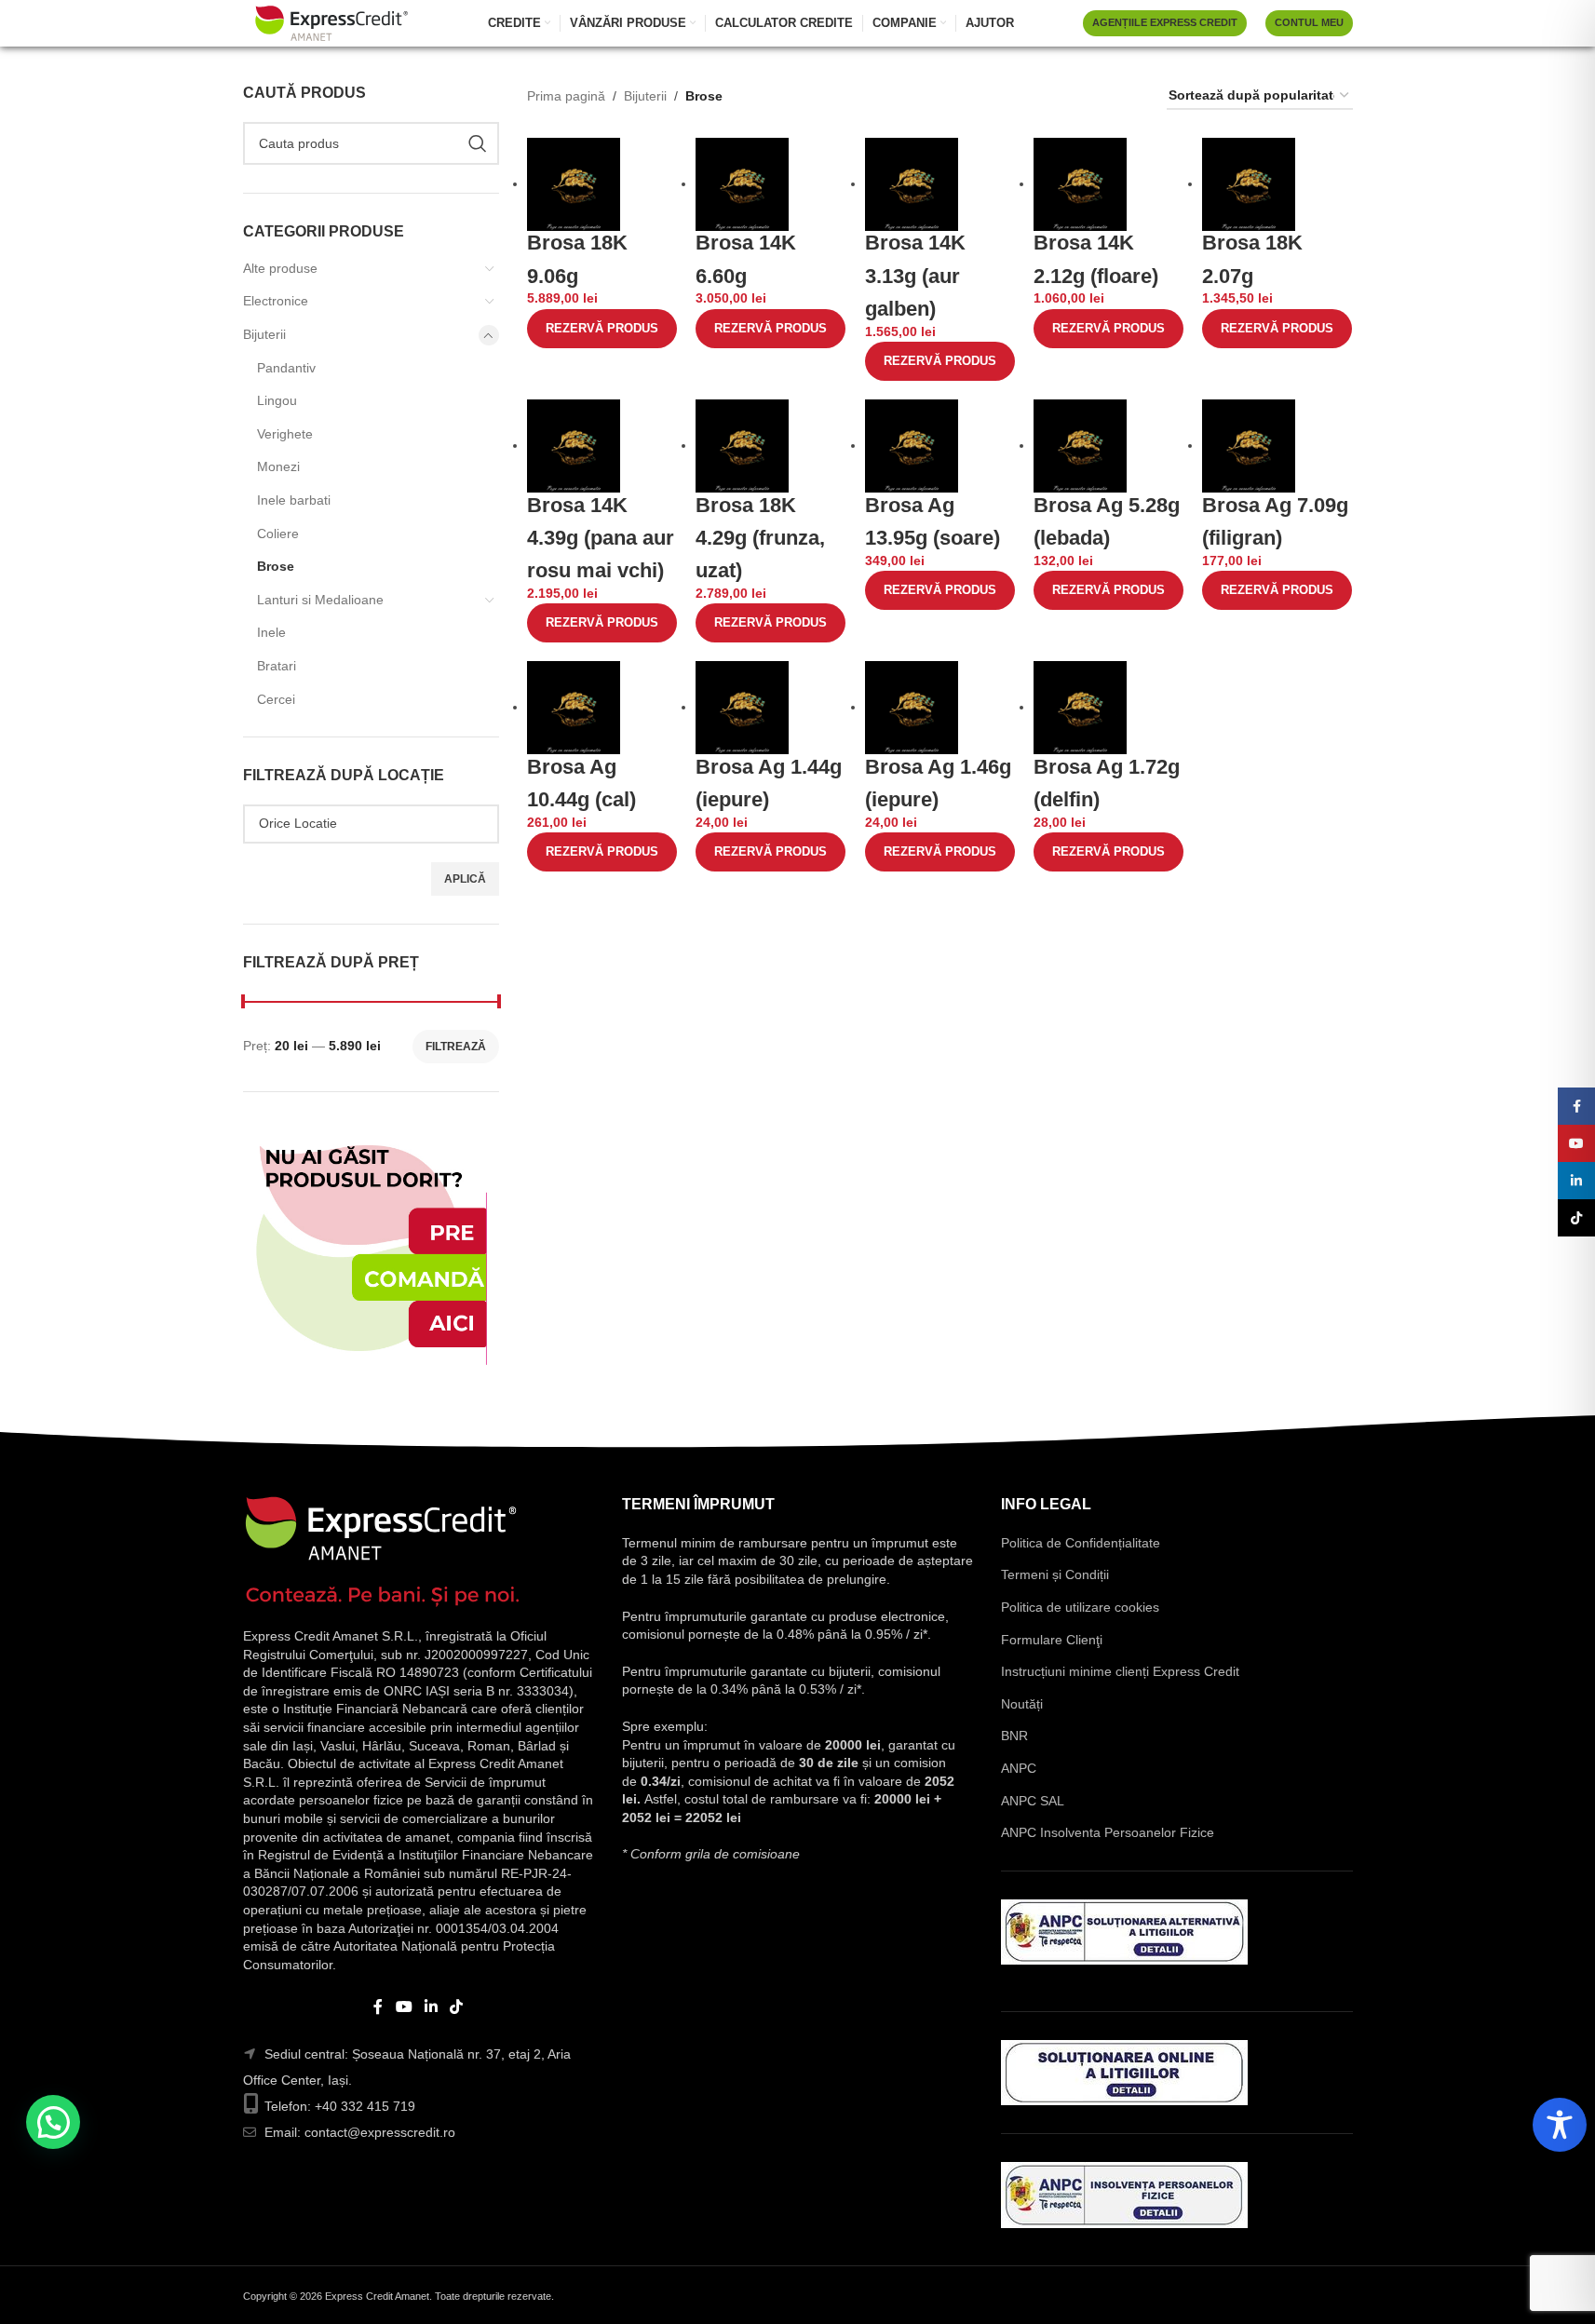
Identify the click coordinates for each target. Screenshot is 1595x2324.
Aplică (465, 879)
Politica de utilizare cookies (1080, 1607)
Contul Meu (1309, 22)
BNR (1014, 1736)
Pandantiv (286, 368)
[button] (53, 2122)
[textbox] (372, 823)
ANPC (1019, 1768)
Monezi (278, 466)
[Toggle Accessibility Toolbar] (1560, 2125)
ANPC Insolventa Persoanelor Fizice (1108, 1832)
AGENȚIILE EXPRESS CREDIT (1165, 22)
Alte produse (280, 268)
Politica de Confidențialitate (1081, 1543)
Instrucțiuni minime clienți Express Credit (1120, 1671)
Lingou (277, 400)
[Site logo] (331, 22)
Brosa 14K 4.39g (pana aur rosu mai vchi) (601, 538)
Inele (271, 632)
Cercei (276, 699)
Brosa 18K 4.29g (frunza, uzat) (760, 538)
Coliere (278, 534)
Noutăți (1022, 1704)
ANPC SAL (1033, 1801)
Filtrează (456, 1047)
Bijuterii (264, 334)
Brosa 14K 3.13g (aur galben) (915, 275)
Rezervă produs (602, 328)
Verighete (285, 434)
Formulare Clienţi (1052, 1640)
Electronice (276, 301)
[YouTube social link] (404, 2007)
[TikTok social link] (457, 2007)
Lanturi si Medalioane (320, 600)
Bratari (277, 666)
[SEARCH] (478, 143)
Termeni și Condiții (1055, 1574)
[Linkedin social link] (432, 2007)
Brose (276, 566)
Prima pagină (566, 96)
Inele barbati (294, 500)
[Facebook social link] (378, 2007)
